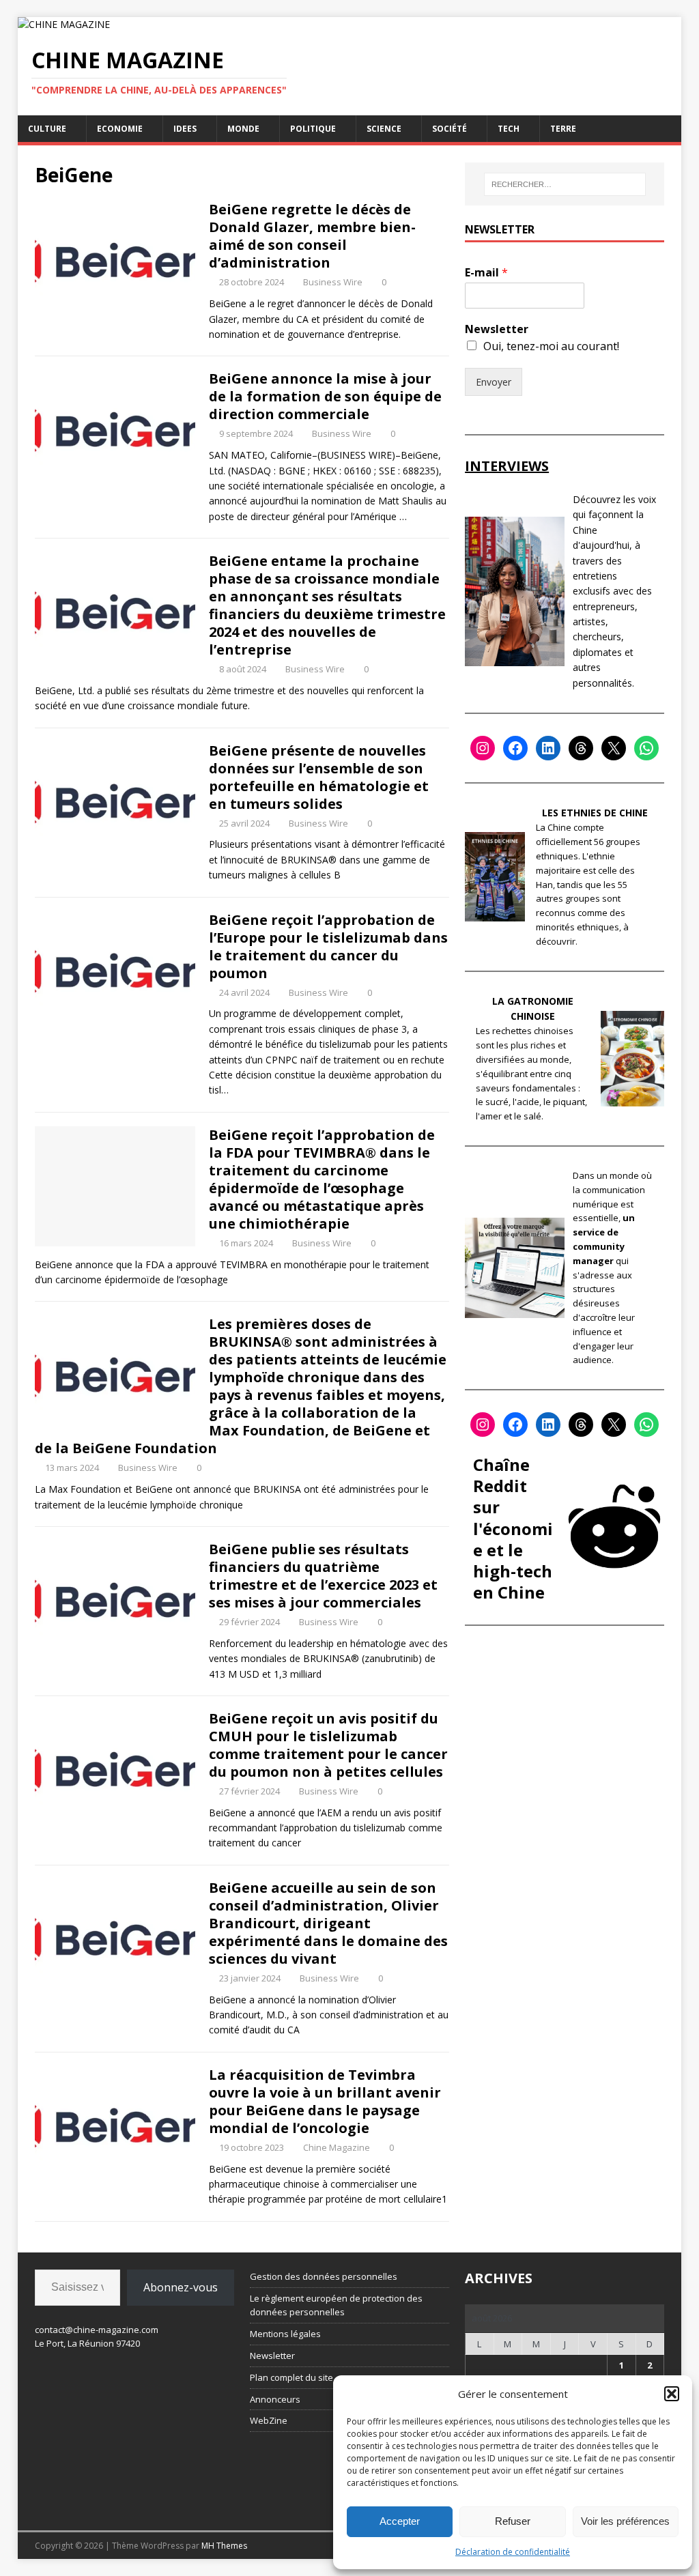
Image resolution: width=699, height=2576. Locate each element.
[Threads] (581, 748)
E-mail (486, 273)
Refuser (513, 2521)
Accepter (400, 2521)
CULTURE (47, 129)
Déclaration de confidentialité (513, 2552)
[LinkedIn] (548, 748)
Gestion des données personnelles (324, 2276)
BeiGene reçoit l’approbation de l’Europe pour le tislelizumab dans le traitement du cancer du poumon (328, 946)
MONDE (243, 129)
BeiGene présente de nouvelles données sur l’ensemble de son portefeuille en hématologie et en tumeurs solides (319, 777)
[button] (672, 2394)
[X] (614, 748)
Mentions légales (285, 2334)
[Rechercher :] (565, 184)
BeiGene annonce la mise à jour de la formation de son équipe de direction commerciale (325, 396)
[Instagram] (483, 748)
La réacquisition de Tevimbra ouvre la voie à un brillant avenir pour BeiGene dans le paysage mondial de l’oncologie (325, 2101)
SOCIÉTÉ (450, 129)
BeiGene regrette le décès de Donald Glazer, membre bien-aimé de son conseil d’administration (312, 236)
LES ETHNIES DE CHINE (595, 813)
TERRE (563, 129)
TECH (509, 129)
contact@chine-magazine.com (97, 2330)
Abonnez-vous (181, 2287)
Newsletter (497, 329)
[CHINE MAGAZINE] (64, 24)
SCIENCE (384, 129)
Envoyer (494, 382)
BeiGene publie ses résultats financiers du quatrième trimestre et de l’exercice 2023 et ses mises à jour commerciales (323, 1576)
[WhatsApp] (646, 748)
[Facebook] (515, 748)
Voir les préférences (625, 2521)
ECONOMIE (120, 129)
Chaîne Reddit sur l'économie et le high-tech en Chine (513, 1528)
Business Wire (333, 282)
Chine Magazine (337, 2147)
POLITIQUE (313, 129)
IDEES (185, 129)
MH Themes (224, 2546)
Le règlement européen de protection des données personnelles (336, 2305)
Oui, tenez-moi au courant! (551, 346)
